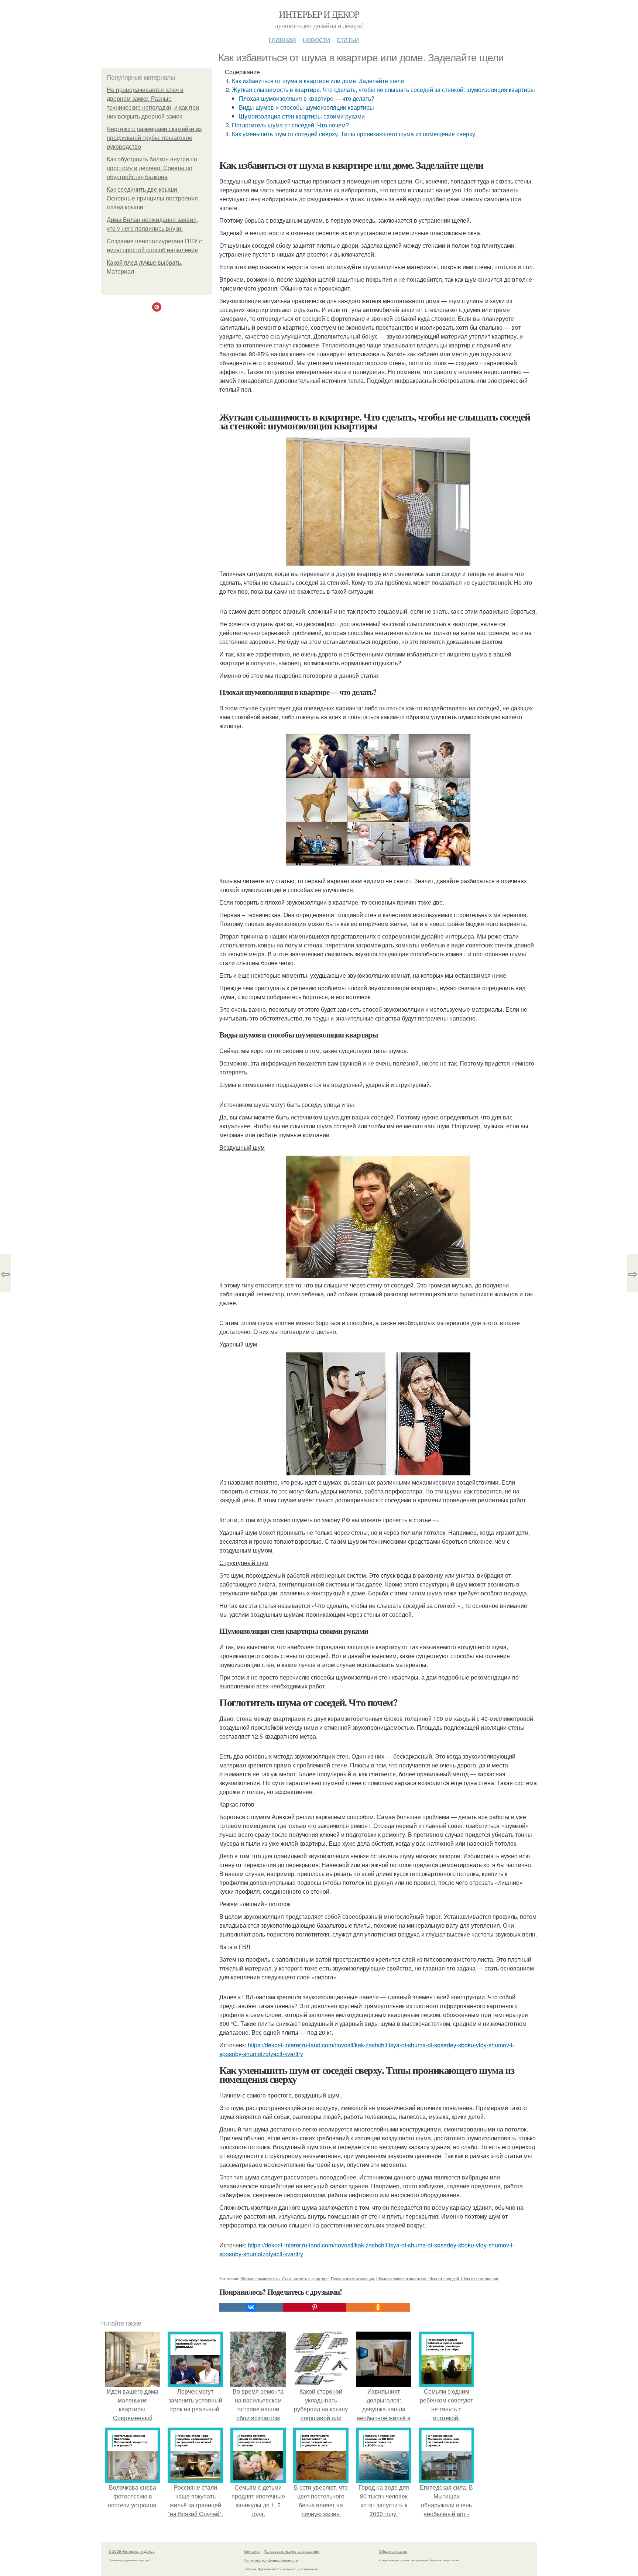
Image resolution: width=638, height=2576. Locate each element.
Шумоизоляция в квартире (401, 2278)
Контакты (252, 2551)
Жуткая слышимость (260, 2278)
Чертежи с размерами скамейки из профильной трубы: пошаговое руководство (154, 138)
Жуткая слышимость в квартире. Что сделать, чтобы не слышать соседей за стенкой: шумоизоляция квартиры (383, 90)
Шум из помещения (480, 2278)
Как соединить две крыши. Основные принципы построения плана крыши (152, 198)
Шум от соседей (444, 2278)
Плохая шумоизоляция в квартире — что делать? (307, 98)
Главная (282, 39)
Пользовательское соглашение (291, 2551)
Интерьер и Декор (319, 14)
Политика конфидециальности (271, 2560)
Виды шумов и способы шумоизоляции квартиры (306, 107)
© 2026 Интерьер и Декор (132, 2551)
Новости (316, 39)
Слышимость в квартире (305, 2278)
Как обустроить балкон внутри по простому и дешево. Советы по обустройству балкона (152, 168)
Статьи (348, 39)
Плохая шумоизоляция (352, 2278)
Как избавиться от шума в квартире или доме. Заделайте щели (318, 81)
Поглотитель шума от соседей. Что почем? (290, 125)
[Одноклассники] (378, 2307)
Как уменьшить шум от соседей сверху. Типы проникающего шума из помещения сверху (354, 134)
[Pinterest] (315, 2307)
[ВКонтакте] (251, 2307)
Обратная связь (393, 2551)
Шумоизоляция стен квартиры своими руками (302, 116)
